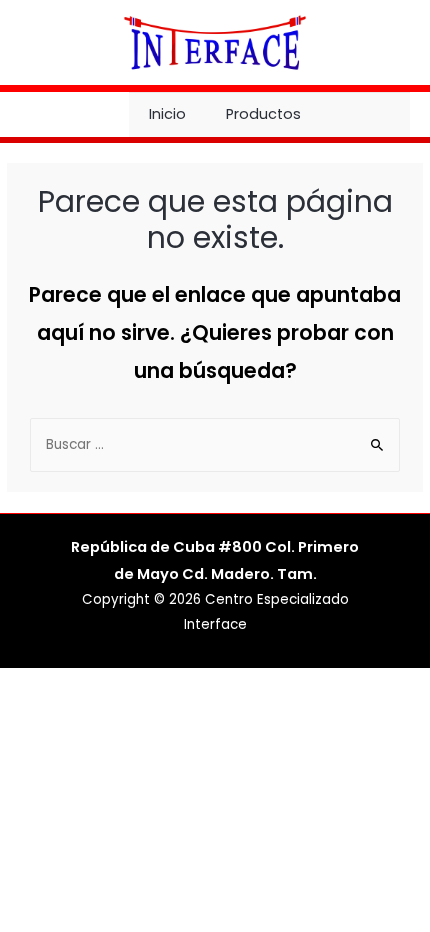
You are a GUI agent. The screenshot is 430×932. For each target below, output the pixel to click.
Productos (263, 114)
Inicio (167, 114)
